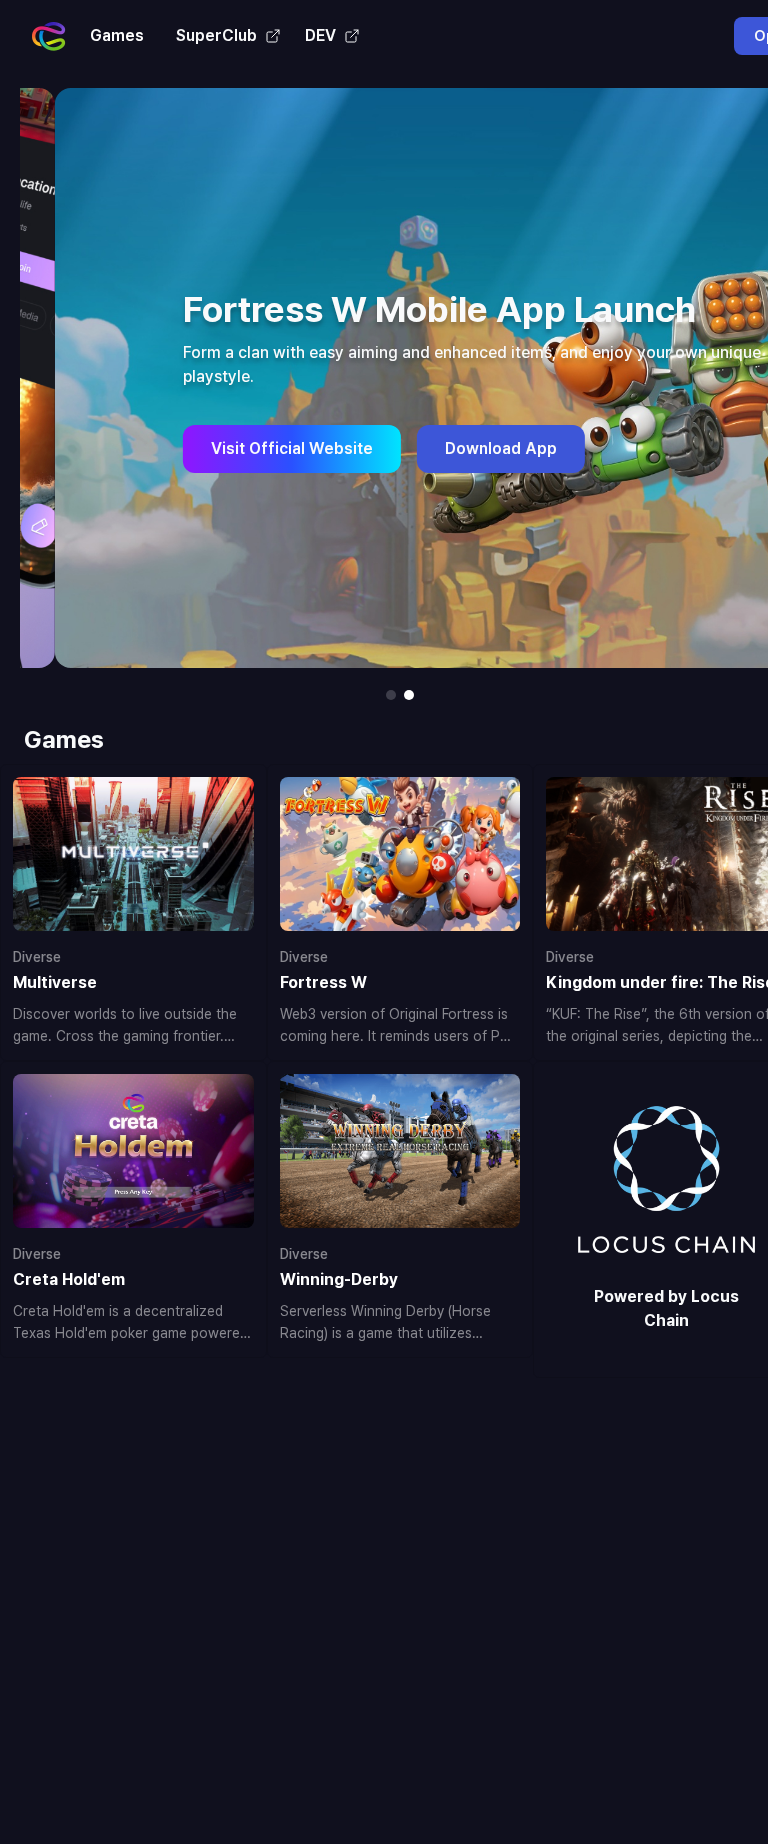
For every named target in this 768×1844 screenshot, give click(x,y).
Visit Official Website (257, 448)
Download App (466, 448)
